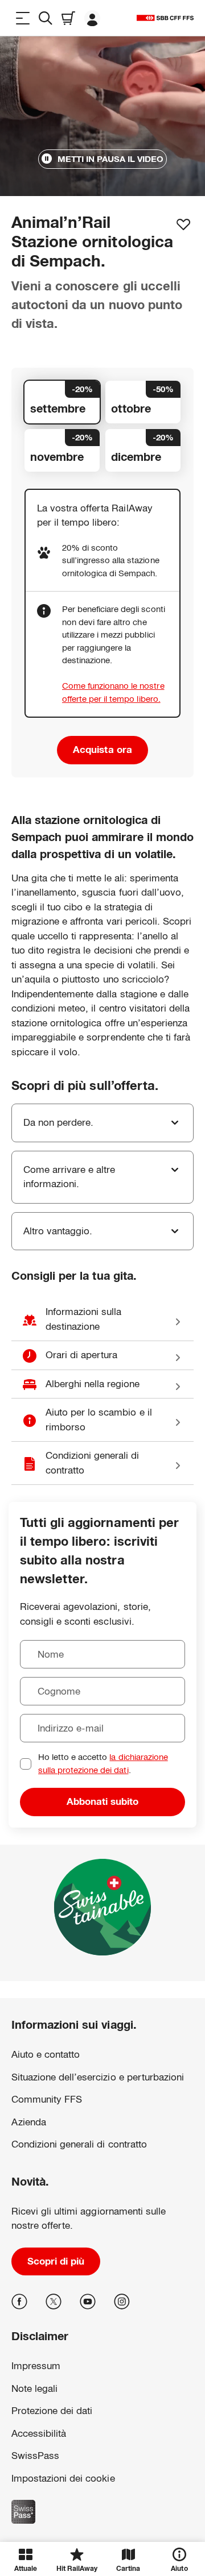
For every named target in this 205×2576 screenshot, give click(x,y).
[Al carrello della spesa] (68, 18)
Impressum (29, 2475)
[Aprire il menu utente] (92, 18)
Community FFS (47, 2099)
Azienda (29, 2122)
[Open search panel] (46, 18)
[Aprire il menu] (23, 18)
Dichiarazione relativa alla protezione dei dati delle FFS (79, 2457)
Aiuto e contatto (46, 2055)
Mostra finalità (102, 2512)
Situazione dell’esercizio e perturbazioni (98, 2077)
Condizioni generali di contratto (79, 2144)
